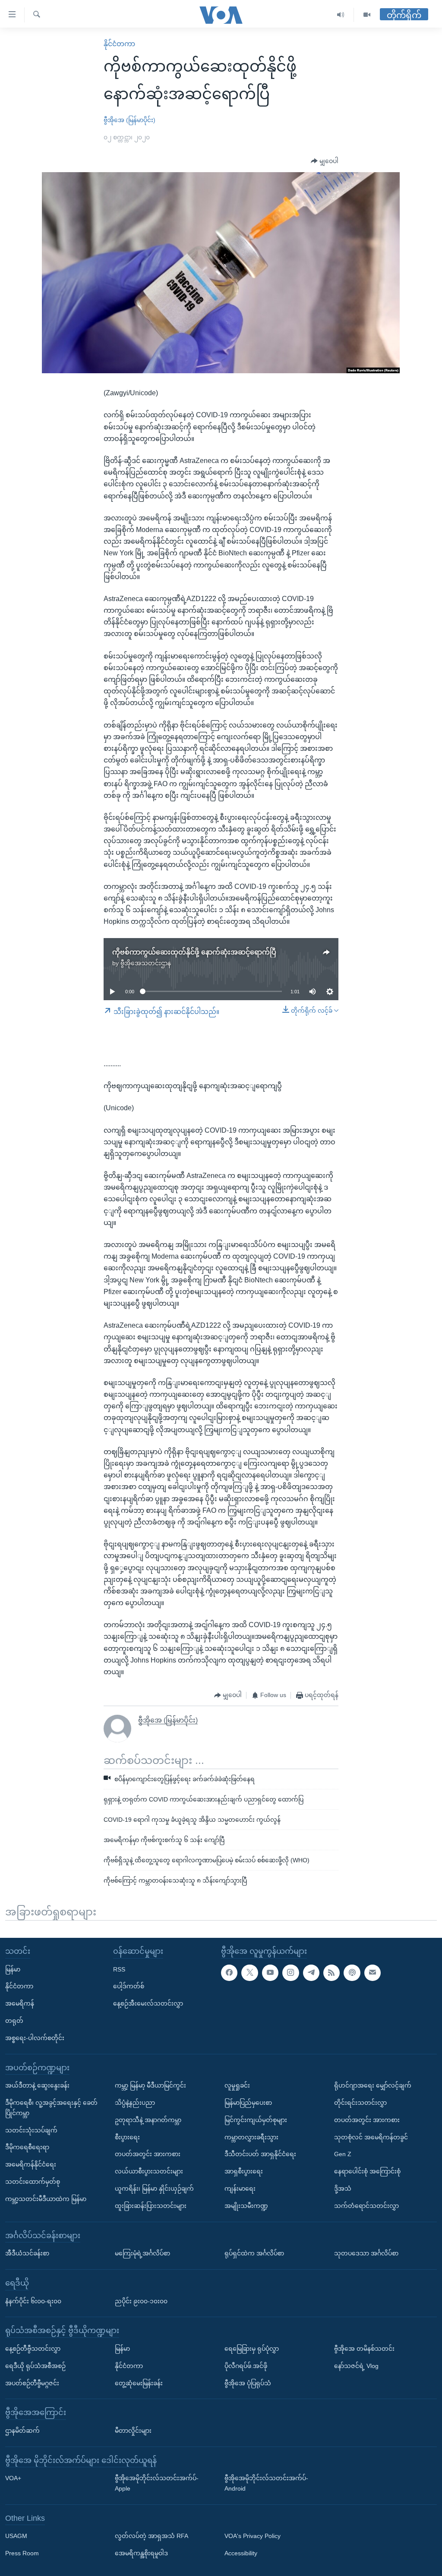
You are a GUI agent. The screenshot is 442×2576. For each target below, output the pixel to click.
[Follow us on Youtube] (270, 1972)
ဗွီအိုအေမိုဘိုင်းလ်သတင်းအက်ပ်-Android (266, 2483)
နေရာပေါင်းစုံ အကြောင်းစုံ (367, 2171)
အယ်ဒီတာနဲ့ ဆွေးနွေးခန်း (37, 2085)
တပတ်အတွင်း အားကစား (148, 2154)
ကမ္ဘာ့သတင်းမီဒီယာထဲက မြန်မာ (46, 2199)
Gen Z (343, 2154)
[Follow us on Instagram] (290, 1972)
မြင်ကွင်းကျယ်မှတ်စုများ (256, 2120)
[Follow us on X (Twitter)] (249, 1972)
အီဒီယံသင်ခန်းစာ (27, 2253)
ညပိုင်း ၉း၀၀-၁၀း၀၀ (141, 2301)
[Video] (367, 15)
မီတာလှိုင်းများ (133, 2431)
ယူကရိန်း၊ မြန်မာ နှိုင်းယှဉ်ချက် (154, 2189)
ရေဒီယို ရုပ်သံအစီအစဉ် (35, 2366)
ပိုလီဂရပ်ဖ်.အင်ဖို (246, 2366)
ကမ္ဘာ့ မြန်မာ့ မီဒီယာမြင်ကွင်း (150, 2085)
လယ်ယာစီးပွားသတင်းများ (149, 2171)
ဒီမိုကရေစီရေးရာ (27, 2147)
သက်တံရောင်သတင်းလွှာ (366, 2206)
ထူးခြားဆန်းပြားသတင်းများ (151, 2206)
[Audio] (341, 15)
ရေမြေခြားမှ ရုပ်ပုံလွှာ (252, 2349)
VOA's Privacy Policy (253, 2536)
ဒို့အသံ (343, 2189)
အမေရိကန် (20, 2003)
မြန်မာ (13, 1969)
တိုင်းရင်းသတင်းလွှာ (360, 2103)
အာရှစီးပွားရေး (244, 2171)
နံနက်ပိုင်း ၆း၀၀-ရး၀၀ (33, 2301)
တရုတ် (14, 2021)
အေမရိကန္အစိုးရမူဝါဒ (141, 2553)
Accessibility (241, 2553)
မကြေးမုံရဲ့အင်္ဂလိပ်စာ (142, 2253)
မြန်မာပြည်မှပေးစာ (248, 2103)
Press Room (22, 2553)
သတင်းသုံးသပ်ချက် (31, 2130)
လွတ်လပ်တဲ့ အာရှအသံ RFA (152, 2536)
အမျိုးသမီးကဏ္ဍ (246, 2206)
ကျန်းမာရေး (240, 2189)
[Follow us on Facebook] (229, 1972)
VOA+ (13, 2478)
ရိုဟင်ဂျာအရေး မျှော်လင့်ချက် (373, 2085)
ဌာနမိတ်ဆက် (22, 2431)
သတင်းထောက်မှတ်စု (33, 2182)
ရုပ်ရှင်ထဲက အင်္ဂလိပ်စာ (254, 2253)
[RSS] (331, 1972)
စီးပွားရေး (127, 2137)
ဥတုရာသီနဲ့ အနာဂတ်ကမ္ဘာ (148, 2120)
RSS (119, 1969)
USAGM (16, 2536)
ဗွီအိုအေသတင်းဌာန (146, 963)
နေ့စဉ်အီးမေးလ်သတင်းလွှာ (148, 2003)
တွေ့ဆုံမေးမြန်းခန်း (139, 2383)
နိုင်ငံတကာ (119, 44)
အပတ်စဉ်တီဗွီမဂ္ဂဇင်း (32, 2383)
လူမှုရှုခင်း (237, 2085)
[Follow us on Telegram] (311, 1972)
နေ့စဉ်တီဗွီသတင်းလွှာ (33, 2349)
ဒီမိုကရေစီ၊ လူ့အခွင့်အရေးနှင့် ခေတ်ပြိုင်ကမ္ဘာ (51, 2108)
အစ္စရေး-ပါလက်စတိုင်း (35, 2038)
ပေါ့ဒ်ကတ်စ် (129, 1986)
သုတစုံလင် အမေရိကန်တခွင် (371, 2137)
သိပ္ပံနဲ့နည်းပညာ (135, 2103)
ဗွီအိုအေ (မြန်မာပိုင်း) (129, 120)
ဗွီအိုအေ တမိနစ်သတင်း (364, 2349)
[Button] (325, 161)
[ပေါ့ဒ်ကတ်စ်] (352, 1972)
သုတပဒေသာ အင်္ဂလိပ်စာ (366, 2253)
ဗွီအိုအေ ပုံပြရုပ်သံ (248, 2383)
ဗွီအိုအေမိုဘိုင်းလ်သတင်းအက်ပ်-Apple (157, 2483)
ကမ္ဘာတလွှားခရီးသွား (251, 2137)
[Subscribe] (373, 1972)
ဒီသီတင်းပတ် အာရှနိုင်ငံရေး (260, 2154)
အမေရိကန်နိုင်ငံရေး (31, 2164)
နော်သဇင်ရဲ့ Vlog (356, 2366)
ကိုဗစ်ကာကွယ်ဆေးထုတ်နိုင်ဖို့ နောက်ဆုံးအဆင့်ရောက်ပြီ (194, 952)
